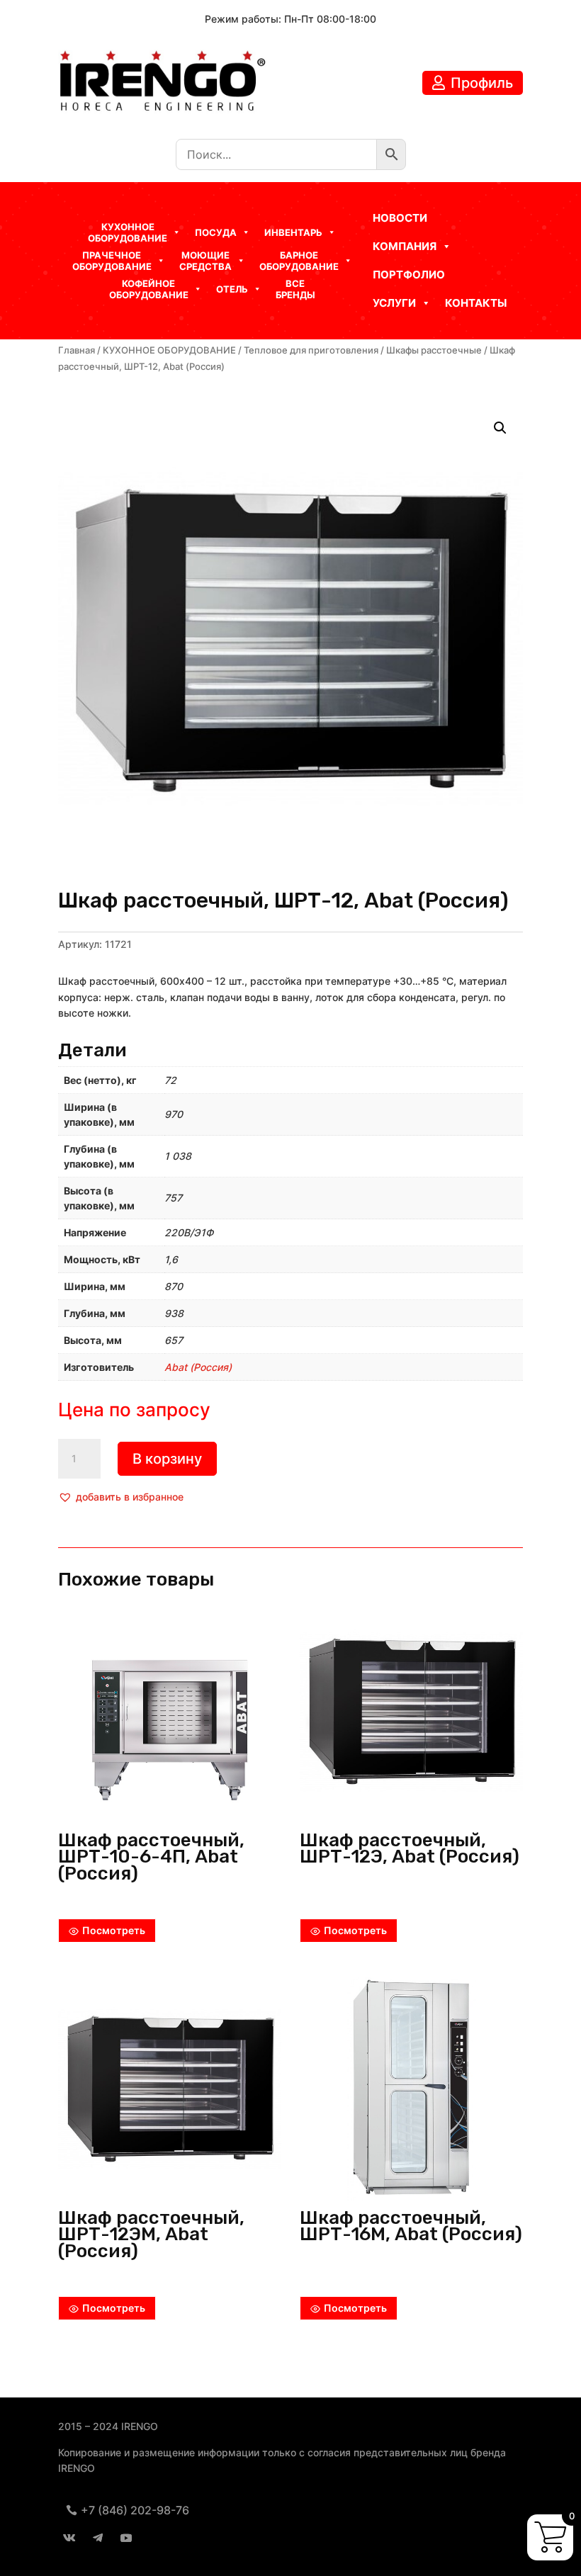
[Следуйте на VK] (69, 2538)
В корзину (167, 1459)
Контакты (476, 303)
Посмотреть (114, 1930)
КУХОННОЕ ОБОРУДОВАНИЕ (169, 350)
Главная (77, 350)
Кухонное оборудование (128, 232)
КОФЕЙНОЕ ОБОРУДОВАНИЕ (149, 289)
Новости (400, 218)
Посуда (216, 232)
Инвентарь (293, 232)
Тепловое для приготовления (311, 350)
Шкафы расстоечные (434, 350)
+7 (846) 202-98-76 (135, 2510)
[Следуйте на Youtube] (126, 2538)
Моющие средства (205, 261)
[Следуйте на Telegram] (98, 2538)
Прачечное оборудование (112, 261)
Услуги (394, 303)
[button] (121, 1497)
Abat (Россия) (198, 1367)
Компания (405, 246)
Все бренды (295, 289)
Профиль (482, 83)
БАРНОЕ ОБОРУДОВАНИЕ (299, 261)
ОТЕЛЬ (232, 289)
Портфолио (409, 275)
